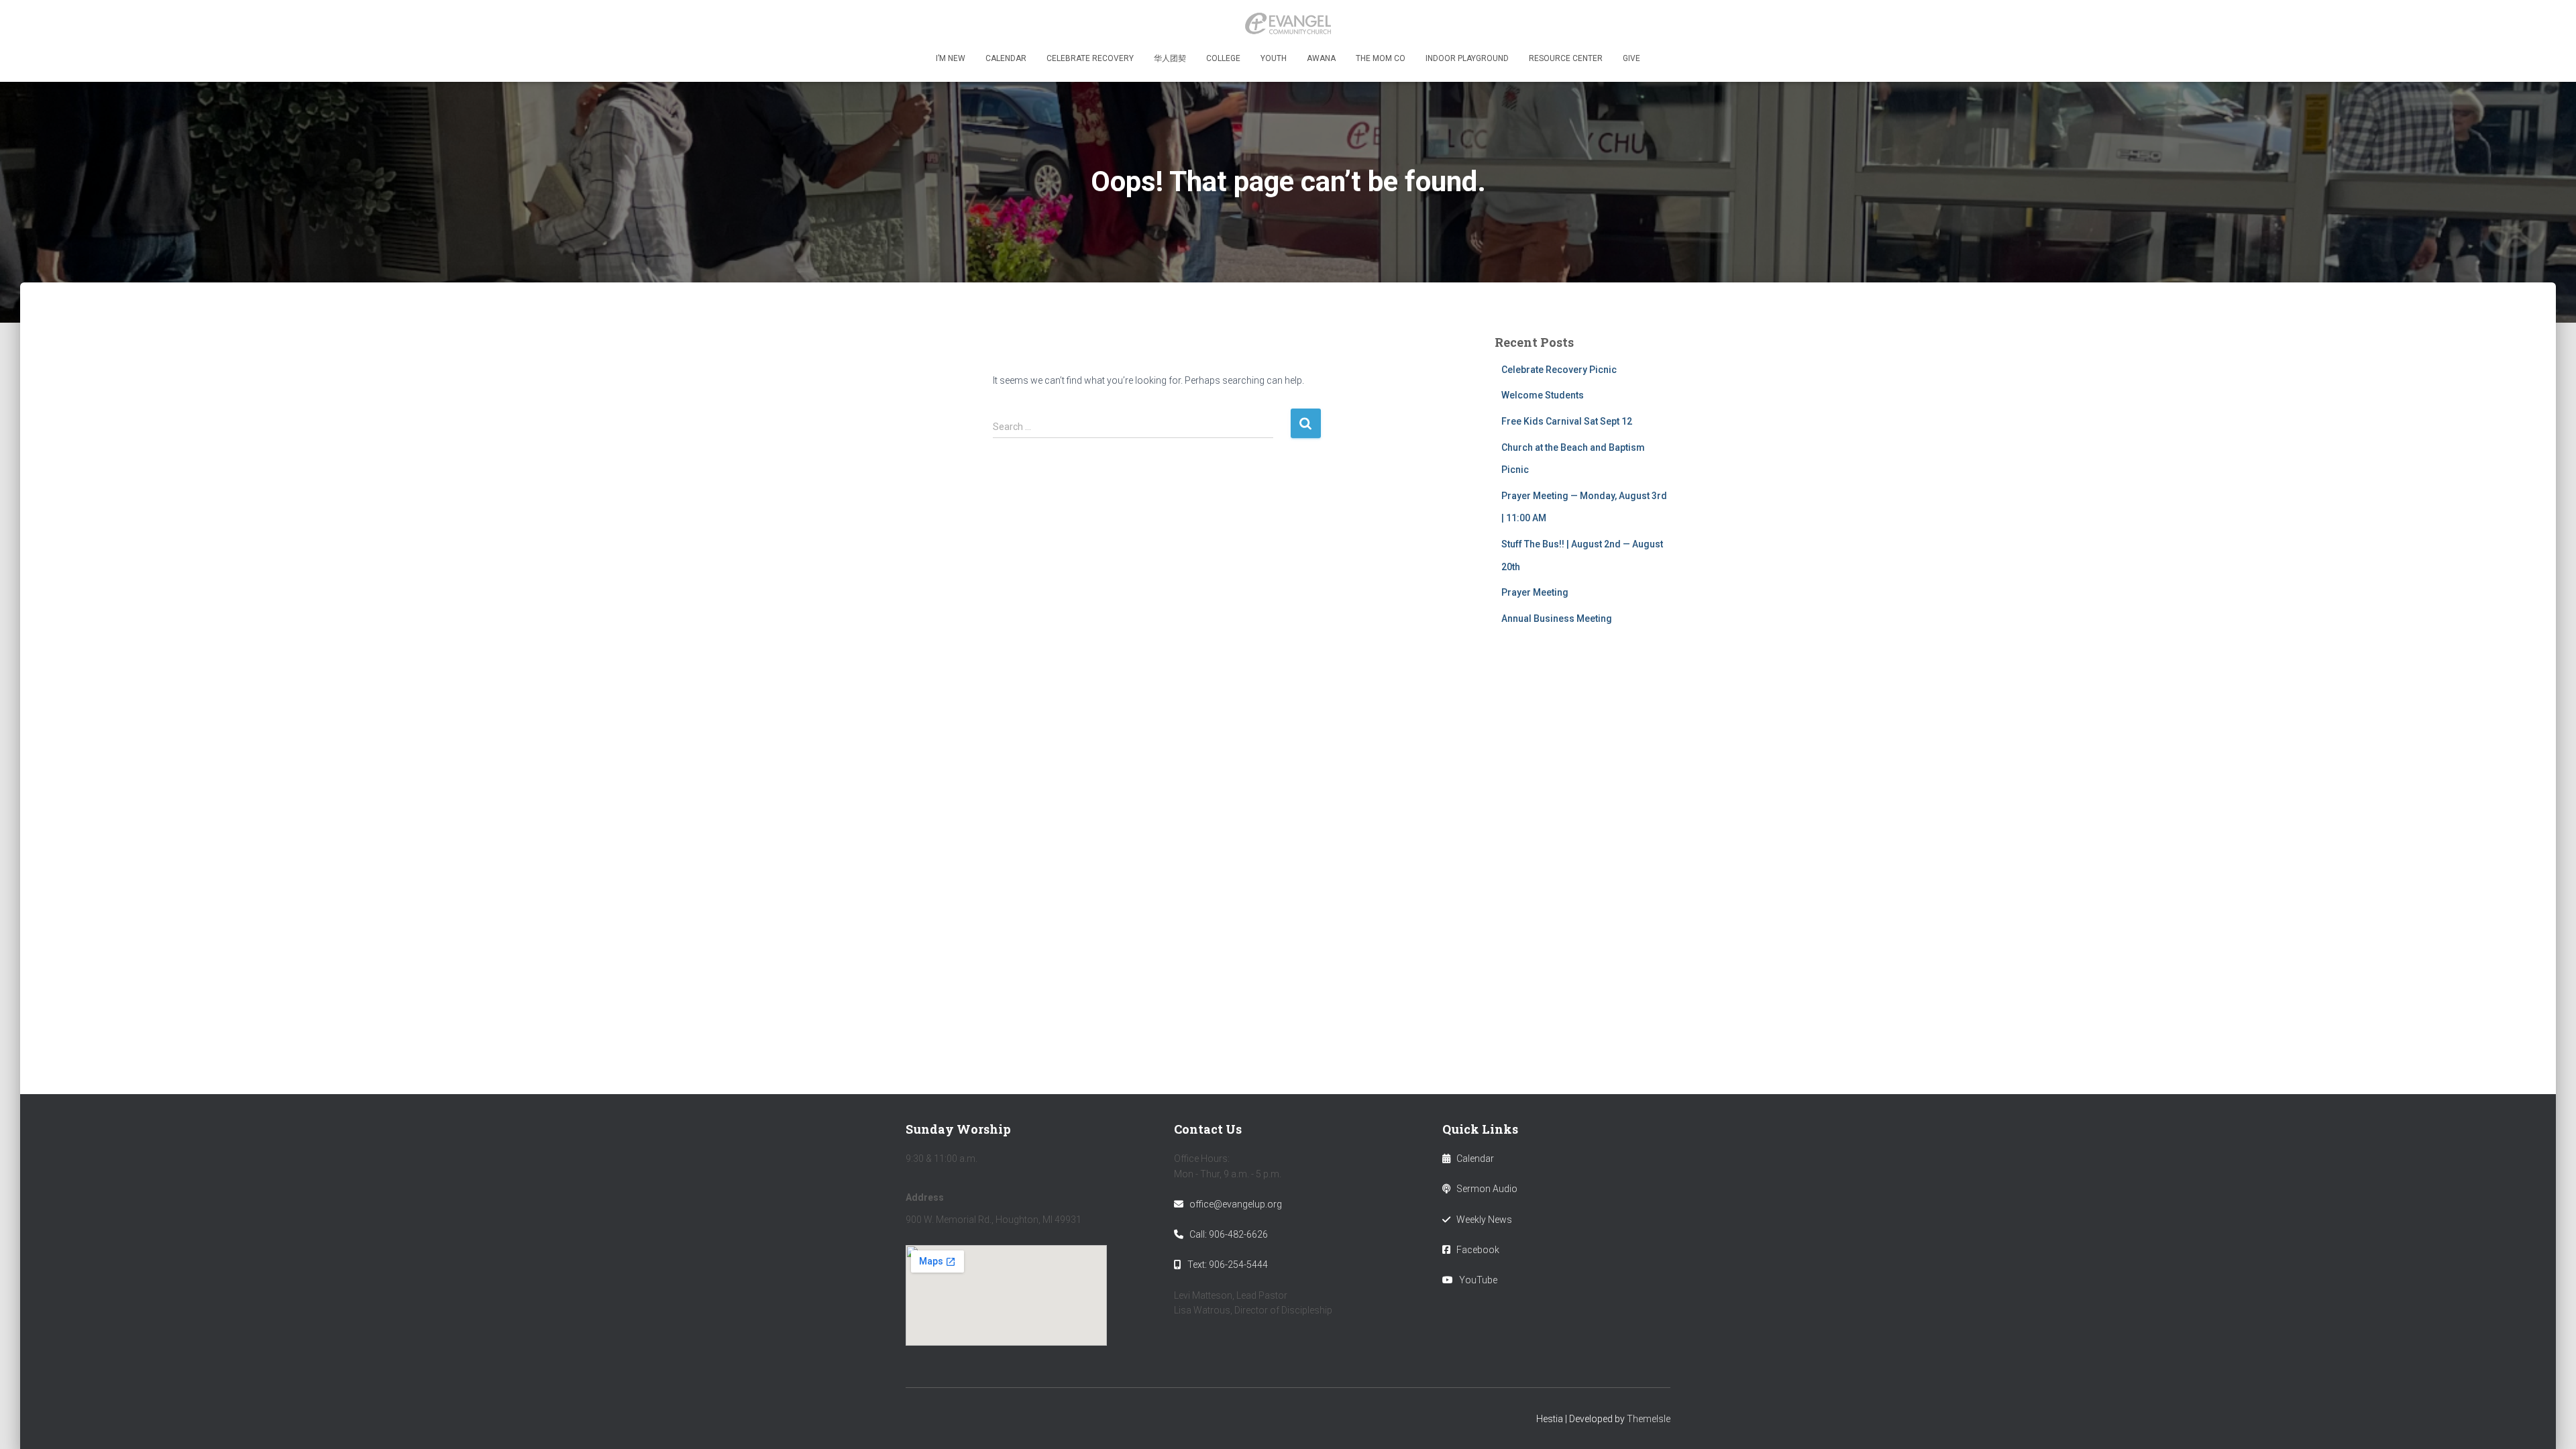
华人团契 (1170, 58)
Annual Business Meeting (1557, 619)
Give (1631, 58)
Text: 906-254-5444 (1228, 1265)
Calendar (1006, 58)
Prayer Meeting (1535, 592)
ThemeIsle (1649, 1419)
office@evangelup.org (1236, 1204)
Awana (1321, 58)
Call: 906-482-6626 (1229, 1234)
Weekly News (1484, 1220)
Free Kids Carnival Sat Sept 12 (1567, 421)
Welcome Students (1543, 395)
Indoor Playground (1467, 58)
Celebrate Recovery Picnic (1559, 370)
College (1223, 58)
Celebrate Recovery (1090, 58)
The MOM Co (1381, 58)
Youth (1274, 58)
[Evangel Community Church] (1288, 23)
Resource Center (1566, 58)
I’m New (951, 58)
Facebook (1478, 1250)
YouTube (1478, 1280)
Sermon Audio (1487, 1189)
